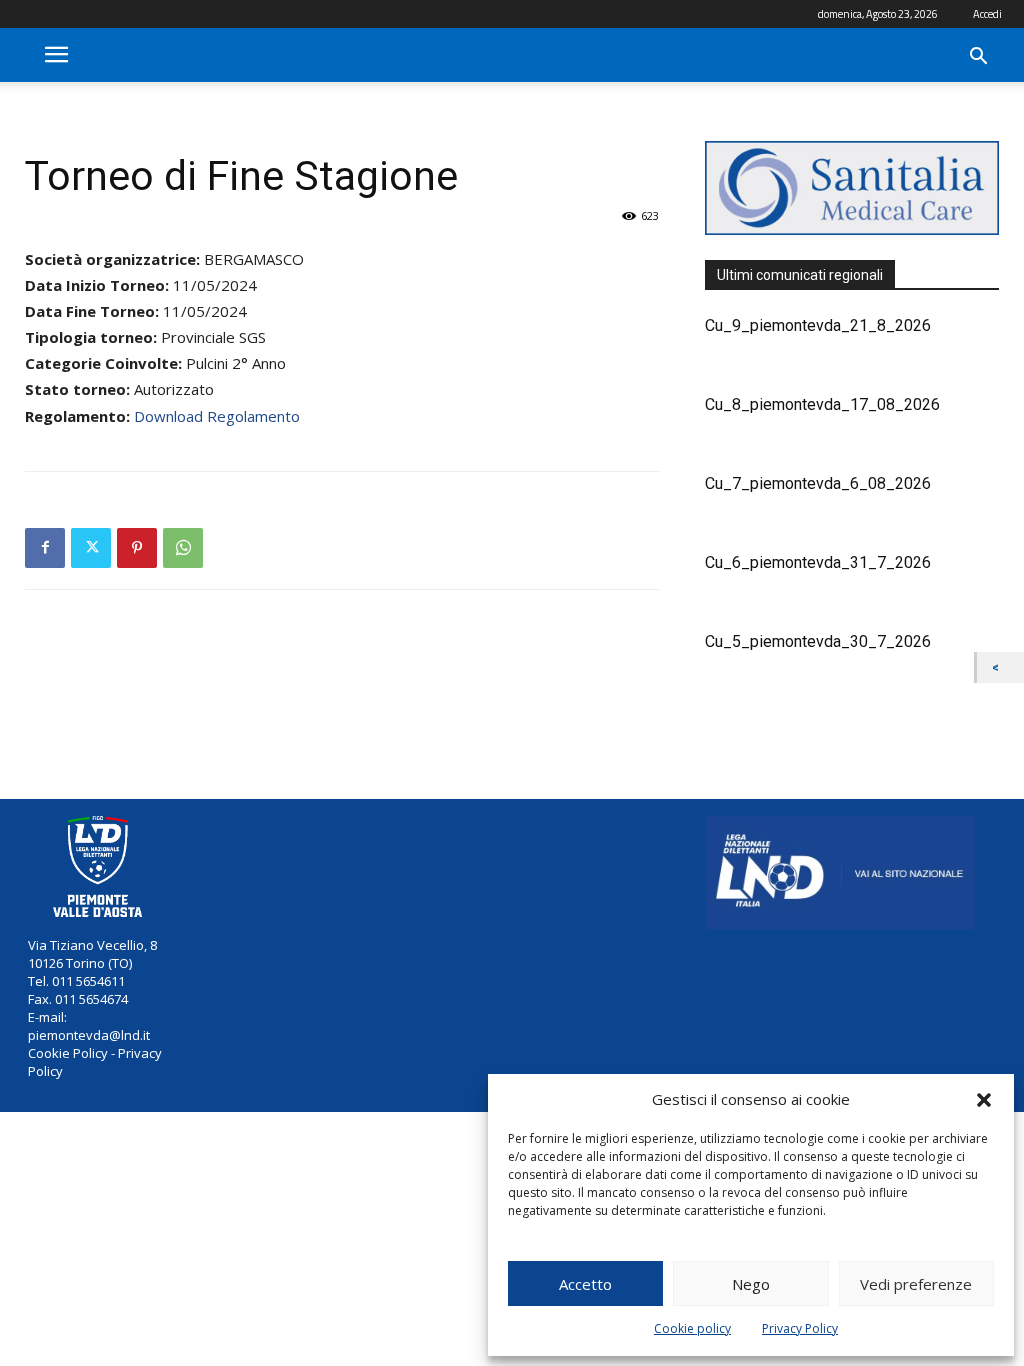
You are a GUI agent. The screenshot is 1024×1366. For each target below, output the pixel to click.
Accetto (585, 1284)
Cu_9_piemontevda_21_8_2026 (818, 325)
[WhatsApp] (183, 548)
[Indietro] (1000, 667)
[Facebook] (45, 548)
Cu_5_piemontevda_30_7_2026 (818, 641)
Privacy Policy (800, 1328)
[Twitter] (91, 548)
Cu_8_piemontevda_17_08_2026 (822, 404)
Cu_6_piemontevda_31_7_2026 (818, 562)
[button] (984, 1100)
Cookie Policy (68, 1053)
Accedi (987, 14)
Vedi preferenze (916, 1284)
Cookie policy (692, 1328)
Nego (751, 1284)
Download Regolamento (217, 416)
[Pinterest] (137, 548)
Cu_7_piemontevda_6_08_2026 (818, 483)
